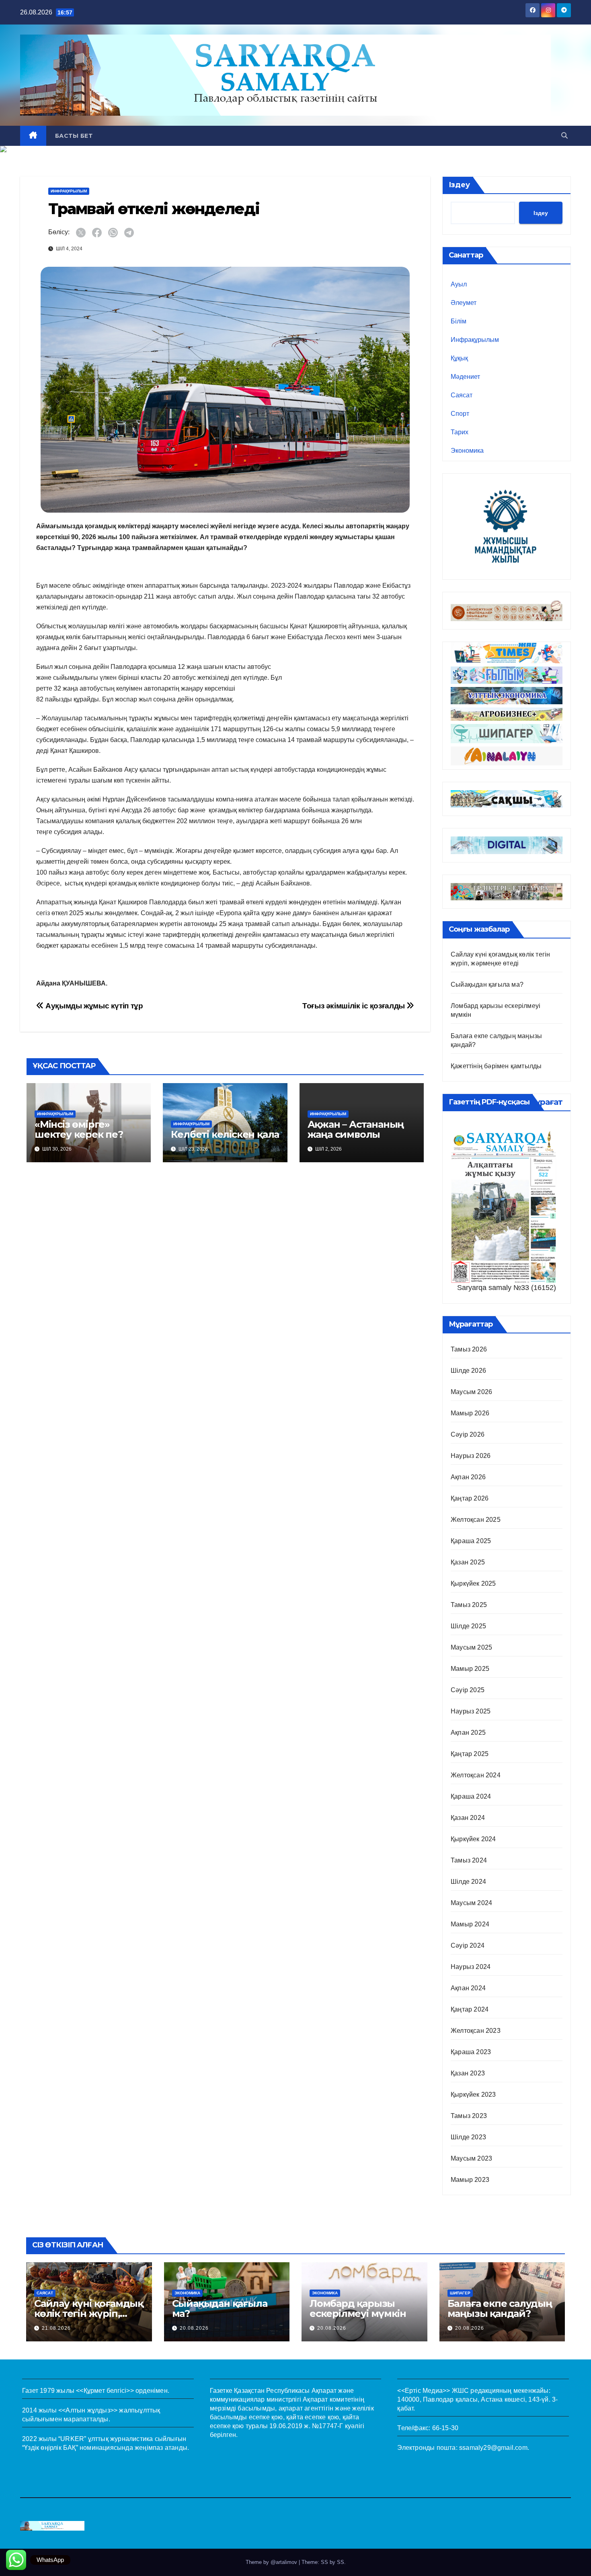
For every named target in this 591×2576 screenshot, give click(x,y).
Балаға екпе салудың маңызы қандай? (500, 2308)
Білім (459, 321)
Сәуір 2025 (468, 1690)
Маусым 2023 (471, 2158)
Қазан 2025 (468, 1562)
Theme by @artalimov (272, 2562)
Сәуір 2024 (468, 1945)
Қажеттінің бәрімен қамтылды (496, 1066)
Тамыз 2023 (469, 2116)
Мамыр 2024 (470, 1924)
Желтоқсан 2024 (476, 1775)
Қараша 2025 (471, 1541)
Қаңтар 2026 (470, 1498)
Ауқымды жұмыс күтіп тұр (93, 1006)
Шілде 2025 (468, 1626)
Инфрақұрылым (69, 191)
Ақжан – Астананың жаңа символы (356, 1129)
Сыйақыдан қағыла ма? (487, 984)
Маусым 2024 (471, 1903)
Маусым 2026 (471, 1392)
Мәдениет (465, 377)
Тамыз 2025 (469, 1605)
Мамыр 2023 (470, 2180)
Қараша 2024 (471, 1796)
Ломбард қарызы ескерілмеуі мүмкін (358, 2308)
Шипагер (460, 2293)
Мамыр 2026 (470, 1413)
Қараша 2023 (471, 2052)
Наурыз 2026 (471, 1456)
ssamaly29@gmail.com (493, 2448)
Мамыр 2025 (470, 1669)
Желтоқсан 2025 (476, 1520)
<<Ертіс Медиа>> (424, 2391)
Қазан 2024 (468, 1818)
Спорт (460, 414)
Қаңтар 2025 (470, 1754)
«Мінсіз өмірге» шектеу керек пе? (79, 1129)
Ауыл (459, 284)
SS (341, 2562)
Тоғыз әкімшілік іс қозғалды (354, 1006)
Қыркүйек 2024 (473, 1839)
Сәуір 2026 (468, 1434)
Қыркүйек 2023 (473, 2095)
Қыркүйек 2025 (473, 1583)
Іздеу (459, 185)
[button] (564, 136)
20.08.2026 (194, 2328)
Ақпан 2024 (468, 1988)
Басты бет (74, 136)
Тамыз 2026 (469, 1349)
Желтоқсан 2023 (476, 2031)
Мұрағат (545, 1102)
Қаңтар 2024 (470, 2009)
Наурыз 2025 (471, 1711)
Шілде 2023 (468, 2137)
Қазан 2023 (468, 2073)
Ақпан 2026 (468, 1477)
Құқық (459, 358)
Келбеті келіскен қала (225, 1134)
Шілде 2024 (468, 1882)
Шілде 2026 (468, 1371)
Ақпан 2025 (468, 1733)
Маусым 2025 (471, 1647)
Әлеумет (464, 303)
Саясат (462, 395)
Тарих (460, 432)
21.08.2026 (56, 2328)
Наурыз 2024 (471, 1967)
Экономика (467, 451)
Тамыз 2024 (469, 1860)
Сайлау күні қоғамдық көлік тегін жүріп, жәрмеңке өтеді (89, 2313)
